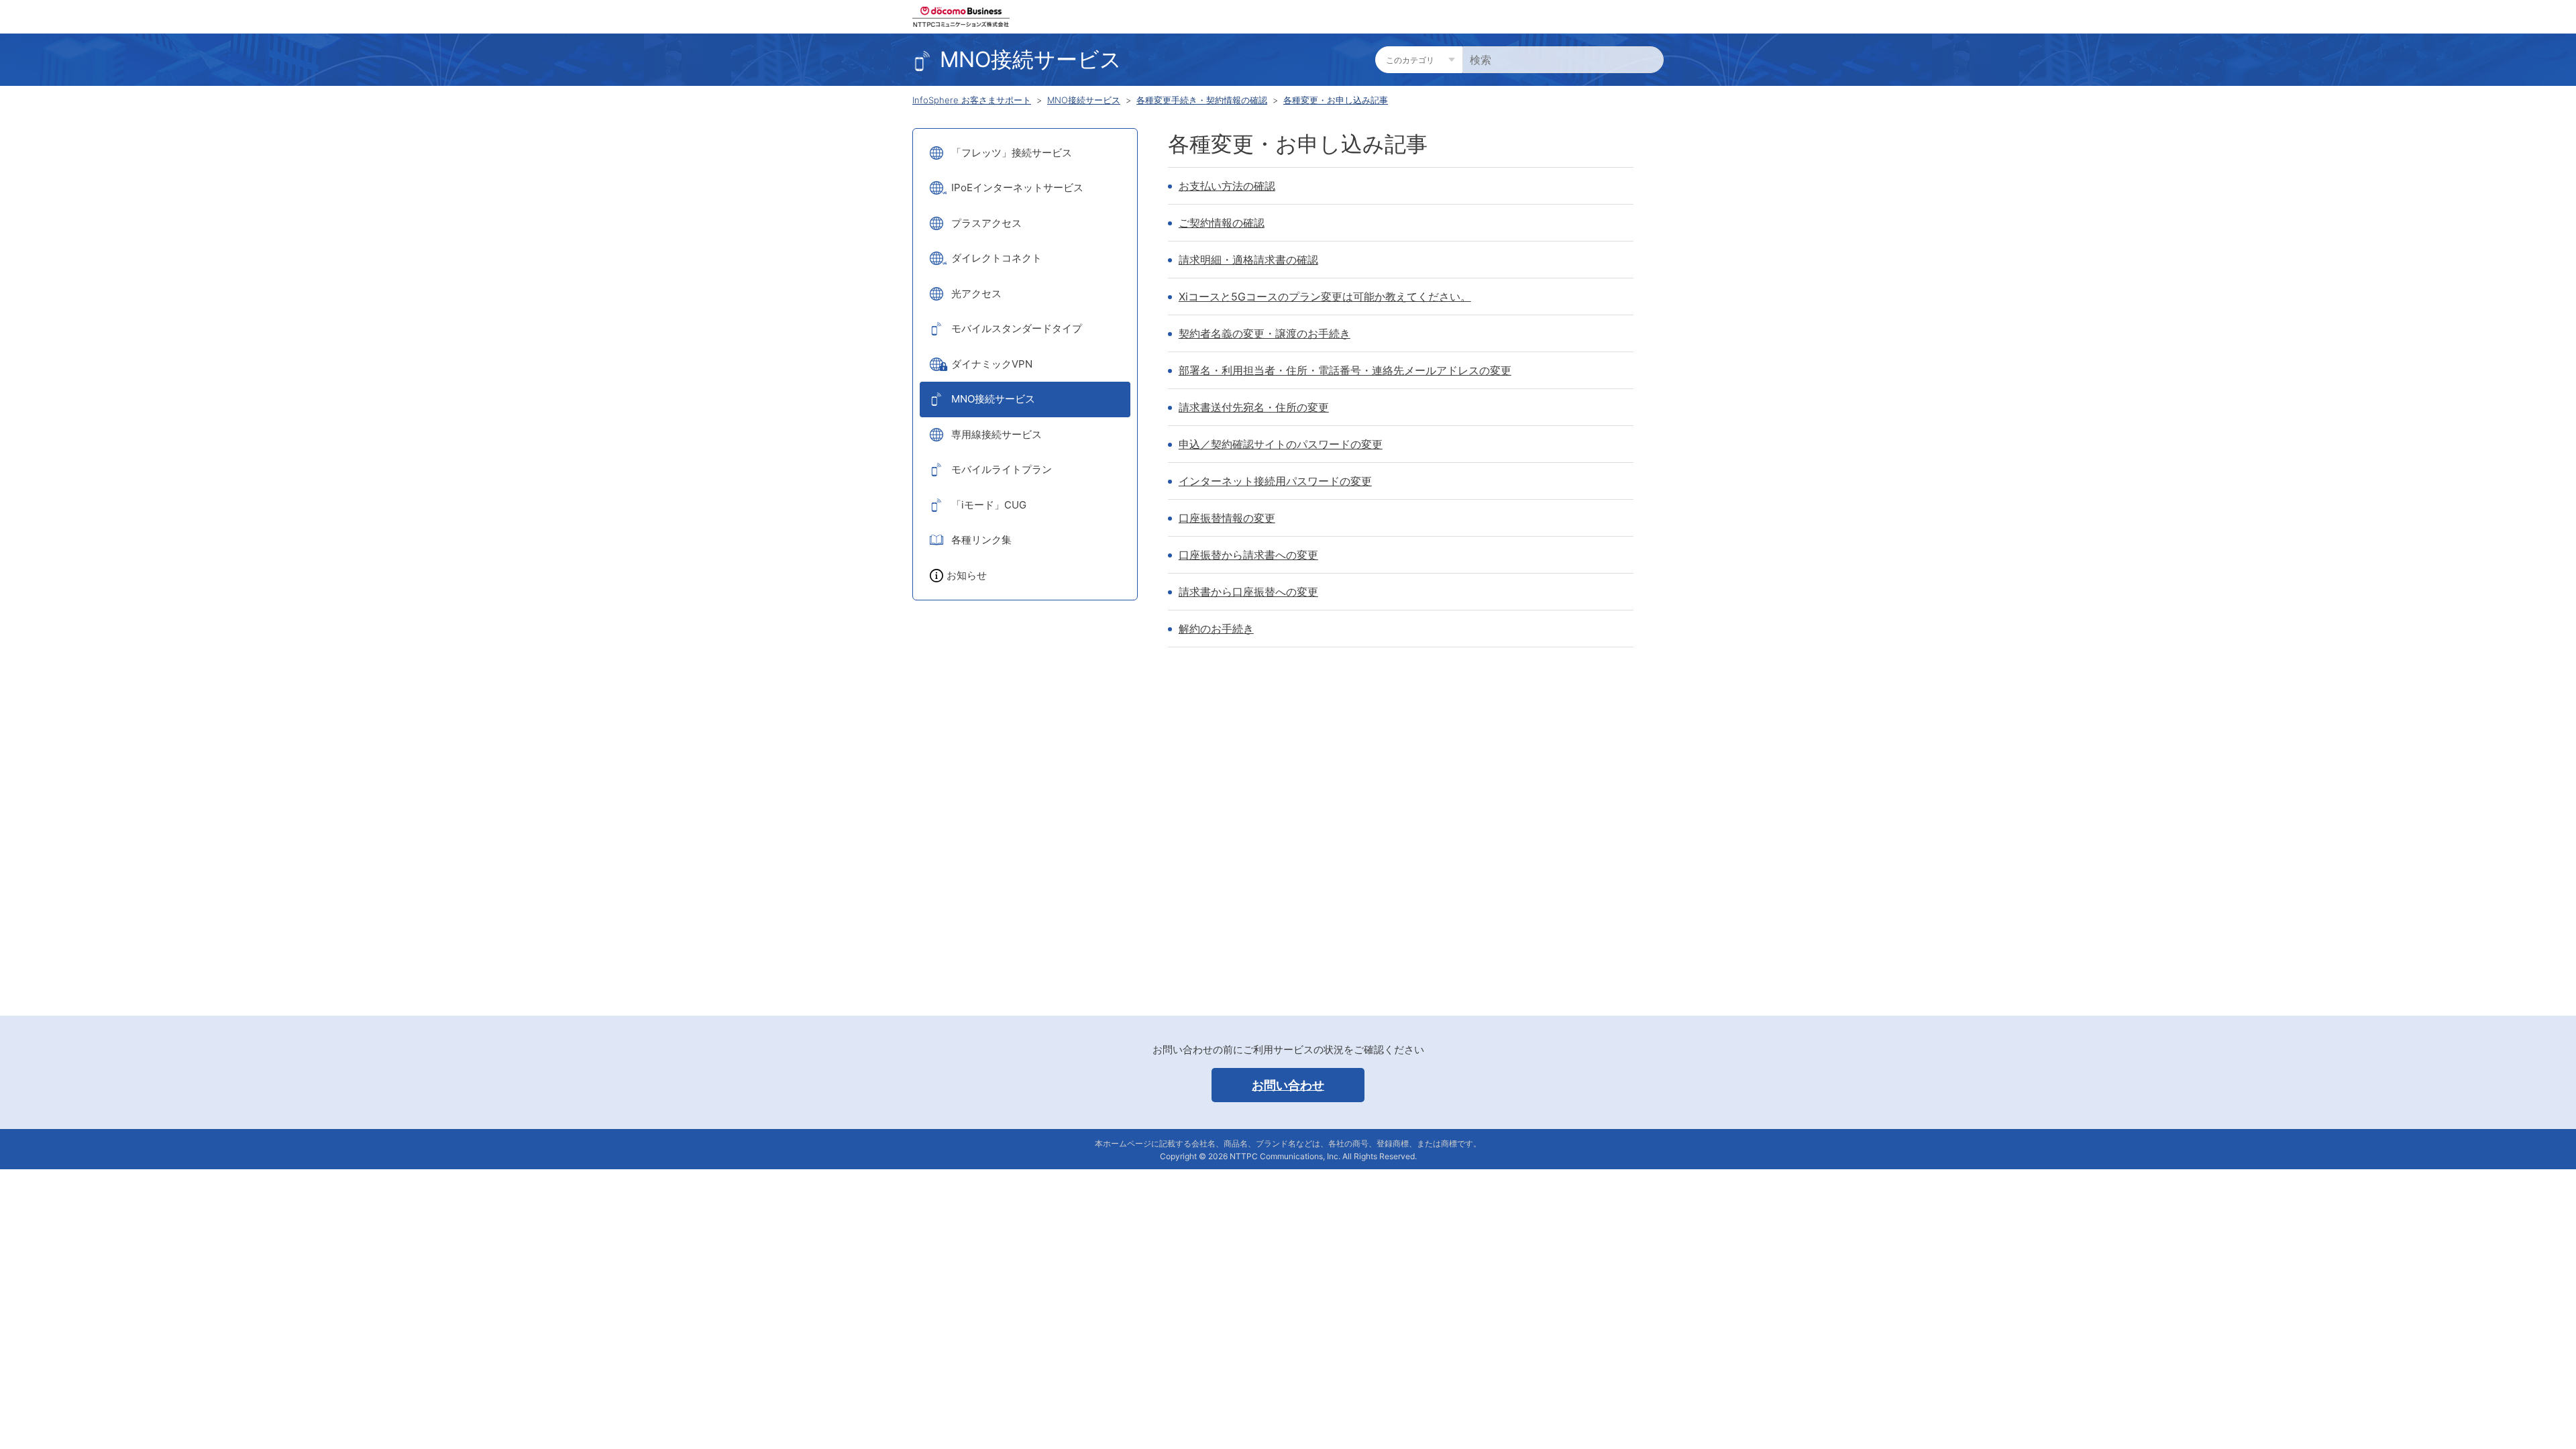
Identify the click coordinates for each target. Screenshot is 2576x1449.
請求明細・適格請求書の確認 (1248, 260)
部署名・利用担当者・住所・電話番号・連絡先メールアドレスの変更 (1345, 370)
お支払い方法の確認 (1227, 186)
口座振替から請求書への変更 (1248, 555)
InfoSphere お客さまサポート (972, 100)
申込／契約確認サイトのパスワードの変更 (1281, 444)
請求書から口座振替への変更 (1248, 592)
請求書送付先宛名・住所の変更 (1254, 407)
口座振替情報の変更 (1227, 518)
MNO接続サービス (1084, 100)
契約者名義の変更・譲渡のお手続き (1265, 333)
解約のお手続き (1216, 629)
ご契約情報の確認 (1222, 223)
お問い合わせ (1288, 1085)
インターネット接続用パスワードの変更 (1275, 481)
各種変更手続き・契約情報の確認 (1202, 100)
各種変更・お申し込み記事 (1336, 100)
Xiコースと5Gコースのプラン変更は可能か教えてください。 (1325, 297)
